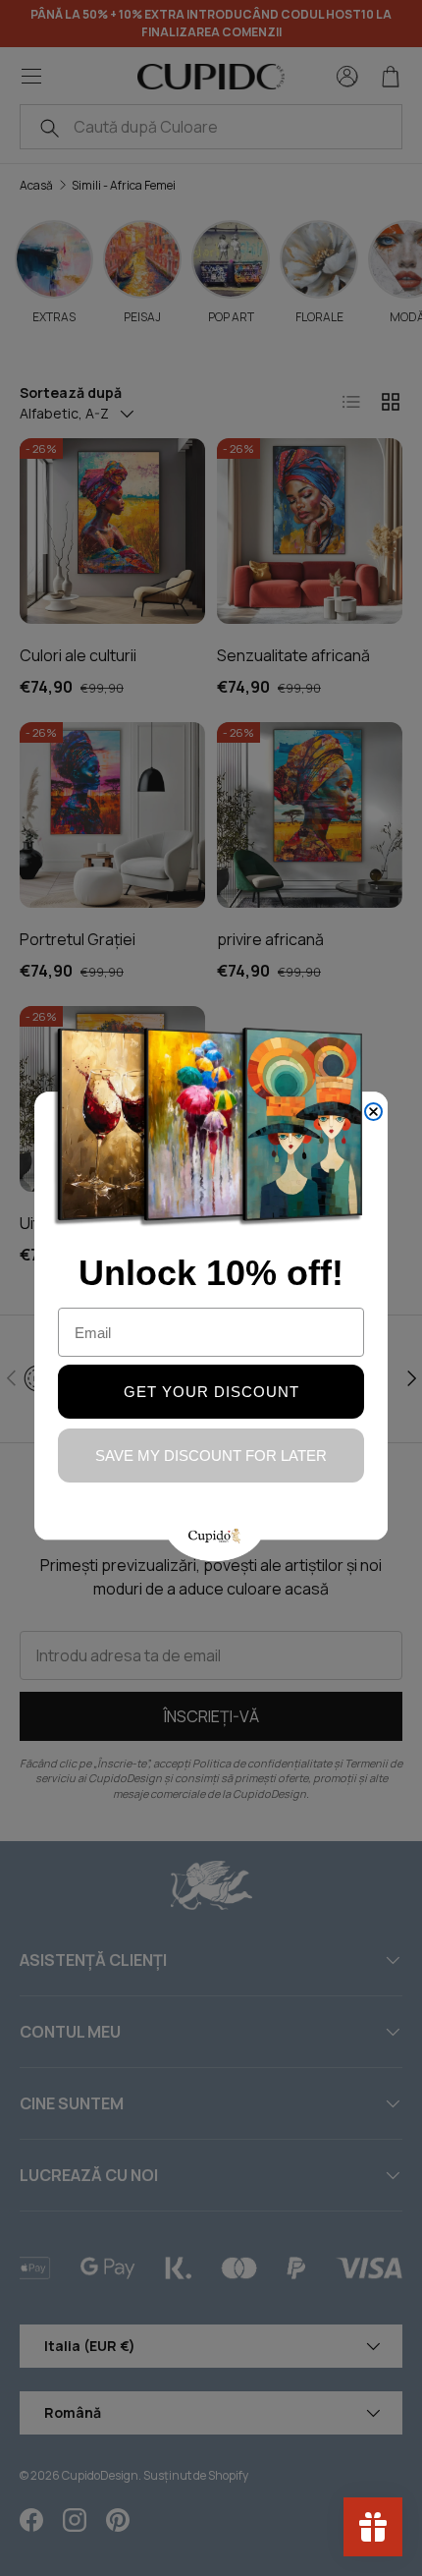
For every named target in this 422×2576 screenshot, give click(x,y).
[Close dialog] (373, 1112)
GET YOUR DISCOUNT (211, 1392)
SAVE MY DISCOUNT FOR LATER (211, 1456)
